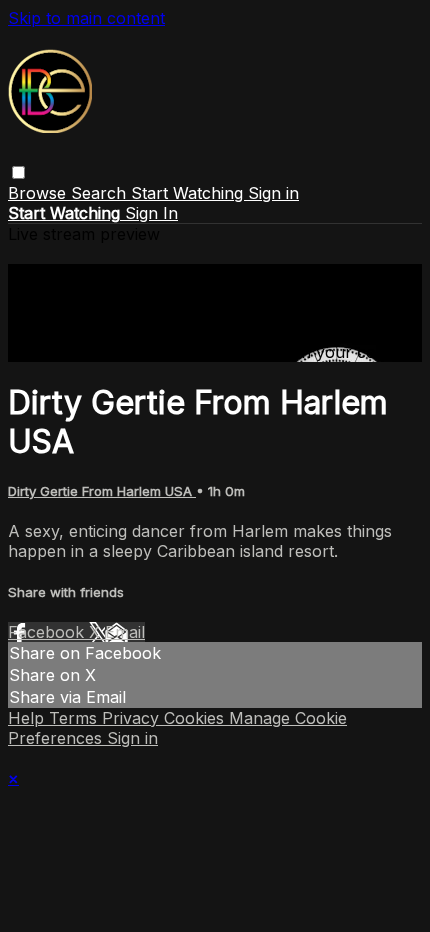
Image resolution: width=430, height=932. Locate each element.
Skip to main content (86, 18)
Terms (75, 718)
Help (28, 718)
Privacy (133, 718)
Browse (39, 193)
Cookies (196, 718)
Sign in (273, 193)
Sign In (151, 213)
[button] (18, 172)
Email (125, 632)
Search (101, 193)
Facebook (48, 632)
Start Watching (189, 193)
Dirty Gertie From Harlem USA (102, 491)
